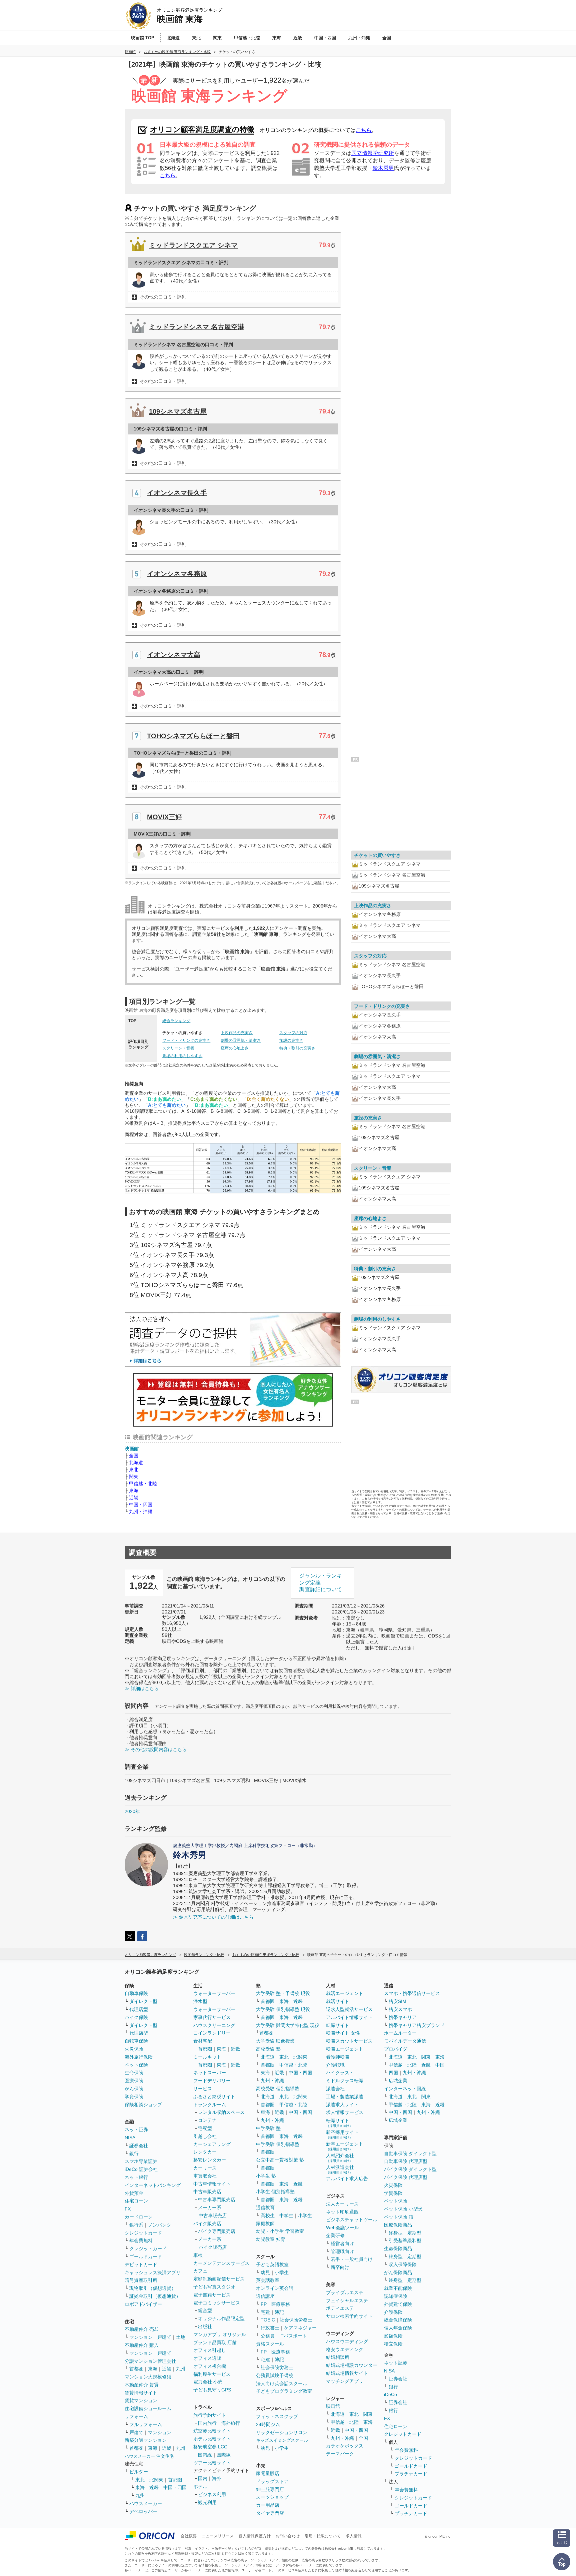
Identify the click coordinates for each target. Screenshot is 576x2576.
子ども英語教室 (272, 2264)
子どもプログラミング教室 (284, 2391)
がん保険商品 (398, 2272)
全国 (134, 1456)
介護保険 (393, 2312)
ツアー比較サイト (212, 2463)
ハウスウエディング (347, 2341)
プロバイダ (396, 2049)
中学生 (286, 2216)
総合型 (205, 2310)
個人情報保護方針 (255, 2536)
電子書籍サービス (212, 2295)
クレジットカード (143, 2233)
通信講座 (265, 2296)
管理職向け (342, 2252)
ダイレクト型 (143, 2001)
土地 (181, 2337)
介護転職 (335, 2065)
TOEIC (268, 2320)
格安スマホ (400, 2009)
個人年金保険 (398, 2328)
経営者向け (342, 2244)
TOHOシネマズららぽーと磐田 (193, 736)
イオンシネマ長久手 (177, 493)
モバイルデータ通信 (405, 2041)
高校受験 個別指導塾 (278, 2089)
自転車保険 (136, 2041)
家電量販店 (268, 2473)
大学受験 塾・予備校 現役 (283, 1993)
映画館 (132, 1449)
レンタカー (205, 2152)
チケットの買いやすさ (377, 855)
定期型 (414, 2233)
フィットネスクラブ (277, 2416)
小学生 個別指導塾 (275, 2192)
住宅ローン (136, 2201)
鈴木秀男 (383, 168)
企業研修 (335, 2236)
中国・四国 (141, 1505)
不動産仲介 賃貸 (142, 2385)
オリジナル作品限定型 (221, 2318)
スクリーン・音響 (178, 1048)
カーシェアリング (212, 2144)
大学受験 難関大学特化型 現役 (288, 2025)
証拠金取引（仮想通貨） (155, 2296)
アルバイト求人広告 (347, 2179)
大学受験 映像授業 (275, 2041)
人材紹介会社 (340, 2158)
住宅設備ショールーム (148, 2408)
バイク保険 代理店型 (406, 2177)
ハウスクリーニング (214, 2025)
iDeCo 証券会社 (141, 2169)
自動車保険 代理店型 (406, 2161)
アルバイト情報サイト (349, 2017)
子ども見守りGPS (212, 2390)
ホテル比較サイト (212, 2439)
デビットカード (141, 2264)
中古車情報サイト (212, 2184)
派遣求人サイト (342, 2105)
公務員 (268, 2336)
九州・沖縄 (141, 1512)
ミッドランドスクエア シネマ (193, 245)
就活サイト (338, 2001)
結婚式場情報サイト (347, 2373)
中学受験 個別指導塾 (278, 2144)
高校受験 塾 (268, 2049)
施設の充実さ (291, 1040)
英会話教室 (268, 2280)
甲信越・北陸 (143, 1484)
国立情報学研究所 (373, 153)
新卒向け (340, 2267)
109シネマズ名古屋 (178, 411)
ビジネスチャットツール (352, 2220)
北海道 (136, 1463)
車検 (198, 2255)
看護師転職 (338, 2057)
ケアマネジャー (300, 2328)
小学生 (305, 2216)
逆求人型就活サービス (349, 2009)
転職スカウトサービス (349, 2041)
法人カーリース (342, 2204)
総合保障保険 (398, 2320)
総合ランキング (176, 1021)
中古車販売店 (207, 2192)
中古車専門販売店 (217, 2200)
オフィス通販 (207, 2358)
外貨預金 (134, 2193)
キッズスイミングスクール (282, 2440)
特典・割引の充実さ (297, 1048)
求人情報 (354, 2536)
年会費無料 (141, 2241)
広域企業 (398, 2081)
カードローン (139, 2217)
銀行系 (136, 2225)
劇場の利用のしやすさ (182, 1056)
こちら (364, 130)
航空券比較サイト (212, 2431)
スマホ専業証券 (141, 2161)
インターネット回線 (405, 2089)
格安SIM (397, 2001)
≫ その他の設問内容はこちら (156, 1749)
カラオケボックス (345, 2446)
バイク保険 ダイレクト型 (410, 2169)
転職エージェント (345, 2049)
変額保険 (393, 2336)
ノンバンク (160, 2225)
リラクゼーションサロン (282, 2432)
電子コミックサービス (217, 2303)
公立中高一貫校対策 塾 (280, 2160)
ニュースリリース (218, 2536)
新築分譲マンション (146, 2440)
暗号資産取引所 (141, 2280)
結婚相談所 (338, 2357)
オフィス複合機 (210, 2366)
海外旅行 (231, 2423)
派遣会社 (335, 2089)
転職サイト (338, 2025)
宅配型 (205, 2128)
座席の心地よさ (235, 1048)
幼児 (265, 2272)
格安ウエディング (345, 2349)
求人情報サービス (345, 2112)
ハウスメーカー (146, 2503)
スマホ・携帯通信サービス (412, 1993)
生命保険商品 (398, 2249)
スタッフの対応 (293, 1033)
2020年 (132, 1811)
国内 (203, 2478)
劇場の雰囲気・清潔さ (241, 1040)
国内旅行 (207, 2423)
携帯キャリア (403, 2017)
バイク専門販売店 (217, 2231)
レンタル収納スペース (221, 2112)
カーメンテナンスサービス (221, 2263)
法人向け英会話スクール (282, 2383)
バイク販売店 (207, 2224)
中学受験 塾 (268, 2128)
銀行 (134, 2154)
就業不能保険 (398, 2288)
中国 (440, 2065)
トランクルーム (210, 2105)
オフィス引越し (210, 2350)
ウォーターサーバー (214, 1993)
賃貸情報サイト (141, 2393)
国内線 (205, 2455)
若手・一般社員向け (352, 2259)
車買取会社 (205, 2176)
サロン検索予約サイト (349, 2316)
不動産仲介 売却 (142, 2329)
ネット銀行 (136, 2177)
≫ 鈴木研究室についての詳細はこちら (213, 1917)
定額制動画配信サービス (219, 2279)
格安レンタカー (210, 2160)
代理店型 (139, 2009)
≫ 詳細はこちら (142, 1688)
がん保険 (134, 2089)
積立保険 (393, 2344)
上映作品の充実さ (237, 1033)
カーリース (205, 2168)
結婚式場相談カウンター (352, 2365)
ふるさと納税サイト (214, 2097)
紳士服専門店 (270, 2489)
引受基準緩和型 (405, 2241)
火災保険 (134, 2049)
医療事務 (281, 2304)
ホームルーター (400, 2033)
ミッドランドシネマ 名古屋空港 (197, 327)
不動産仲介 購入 (142, 2345)
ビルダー (139, 2472)
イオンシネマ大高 (174, 655)
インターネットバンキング (153, 2185)
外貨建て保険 (398, 2304)
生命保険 (134, 2073)
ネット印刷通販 (342, 2212)
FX (128, 2209)
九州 (181, 2369)
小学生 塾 (266, 2176)
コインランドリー (212, 2033)
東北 (134, 1470)
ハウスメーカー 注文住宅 (149, 2456)
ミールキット (207, 2057)
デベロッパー (143, 2511)
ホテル (200, 2486)
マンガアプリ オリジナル (220, 2334)
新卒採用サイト (342, 2134)
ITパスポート (293, 2336)
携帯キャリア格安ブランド (417, 2025)
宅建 (265, 2312)
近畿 (134, 1498)
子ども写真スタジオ (214, 2287)
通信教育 (265, 2208)
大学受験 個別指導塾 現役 (283, 2009)
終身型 (396, 2233)
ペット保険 (136, 2065)
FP (264, 2304)
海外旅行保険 (139, 2057)
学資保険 (134, 2097)
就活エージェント (345, 1993)
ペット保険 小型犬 (403, 2209)
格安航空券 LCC (210, 2447)
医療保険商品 (398, 2225)
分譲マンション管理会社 (150, 2361)
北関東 (156, 2480)
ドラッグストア (272, 2481)
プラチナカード (411, 2474)
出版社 (205, 2326)
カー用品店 (268, 2505)
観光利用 (207, 2502)
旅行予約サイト (210, 2415)
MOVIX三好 (164, 817)
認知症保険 (396, 2296)
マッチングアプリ (345, 2381)
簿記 (279, 2312)
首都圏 (136, 2369)
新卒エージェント (345, 2146)
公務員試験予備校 (275, 2375)
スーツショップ (272, 2497)
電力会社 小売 (208, 2382)
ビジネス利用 (212, 2494)
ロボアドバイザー (143, 2304)
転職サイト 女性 (343, 2033)
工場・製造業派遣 (345, 2097)
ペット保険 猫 (399, 2217)
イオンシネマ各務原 (177, 574)
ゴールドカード (146, 2256)
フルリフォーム (146, 2424)
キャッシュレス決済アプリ (153, 2272)
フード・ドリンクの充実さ (186, 1040)
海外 (217, 2478)
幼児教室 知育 (271, 2239)
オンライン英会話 (275, 2288)
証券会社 (139, 2146)
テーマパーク (340, 2454)
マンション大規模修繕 (148, 2377)
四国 (393, 2073)
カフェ (200, 2271)
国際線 (224, 2455)
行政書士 (270, 2328)
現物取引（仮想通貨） (153, 2288)
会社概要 (189, 2536)
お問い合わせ (288, 2536)
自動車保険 (136, 1993)
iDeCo (390, 2394)
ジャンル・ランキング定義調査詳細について (321, 1583)
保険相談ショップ (143, 2105)
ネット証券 (136, 2130)
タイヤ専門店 (270, 2513)
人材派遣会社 (340, 2169)
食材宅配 (203, 2041)
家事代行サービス (212, 2017)
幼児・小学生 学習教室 (280, 2231)
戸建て (164, 2337)
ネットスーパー (210, 2073)
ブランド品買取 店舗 (215, 2342)
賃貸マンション (141, 2400)
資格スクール (270, 2344)
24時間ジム (268, 2424)
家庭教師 (265, 2224)
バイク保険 (136, 2017)
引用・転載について (323, 2536)
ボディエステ (340, 2308)
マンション (141, 2337)
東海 (134, 1491)
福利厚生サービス (212, 2374)
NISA (130, 2138)
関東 (134, 1477)
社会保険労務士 (296, 2320)
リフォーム (136, 2416)
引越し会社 (205, 2136)
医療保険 (134, 2081)
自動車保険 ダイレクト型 (410, 2154)
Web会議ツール (342, 2228)
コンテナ (207, 2120)
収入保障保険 (403, 2264)
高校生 (268, 2216)
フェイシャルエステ (347, 2300)
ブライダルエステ (345, 2292)
